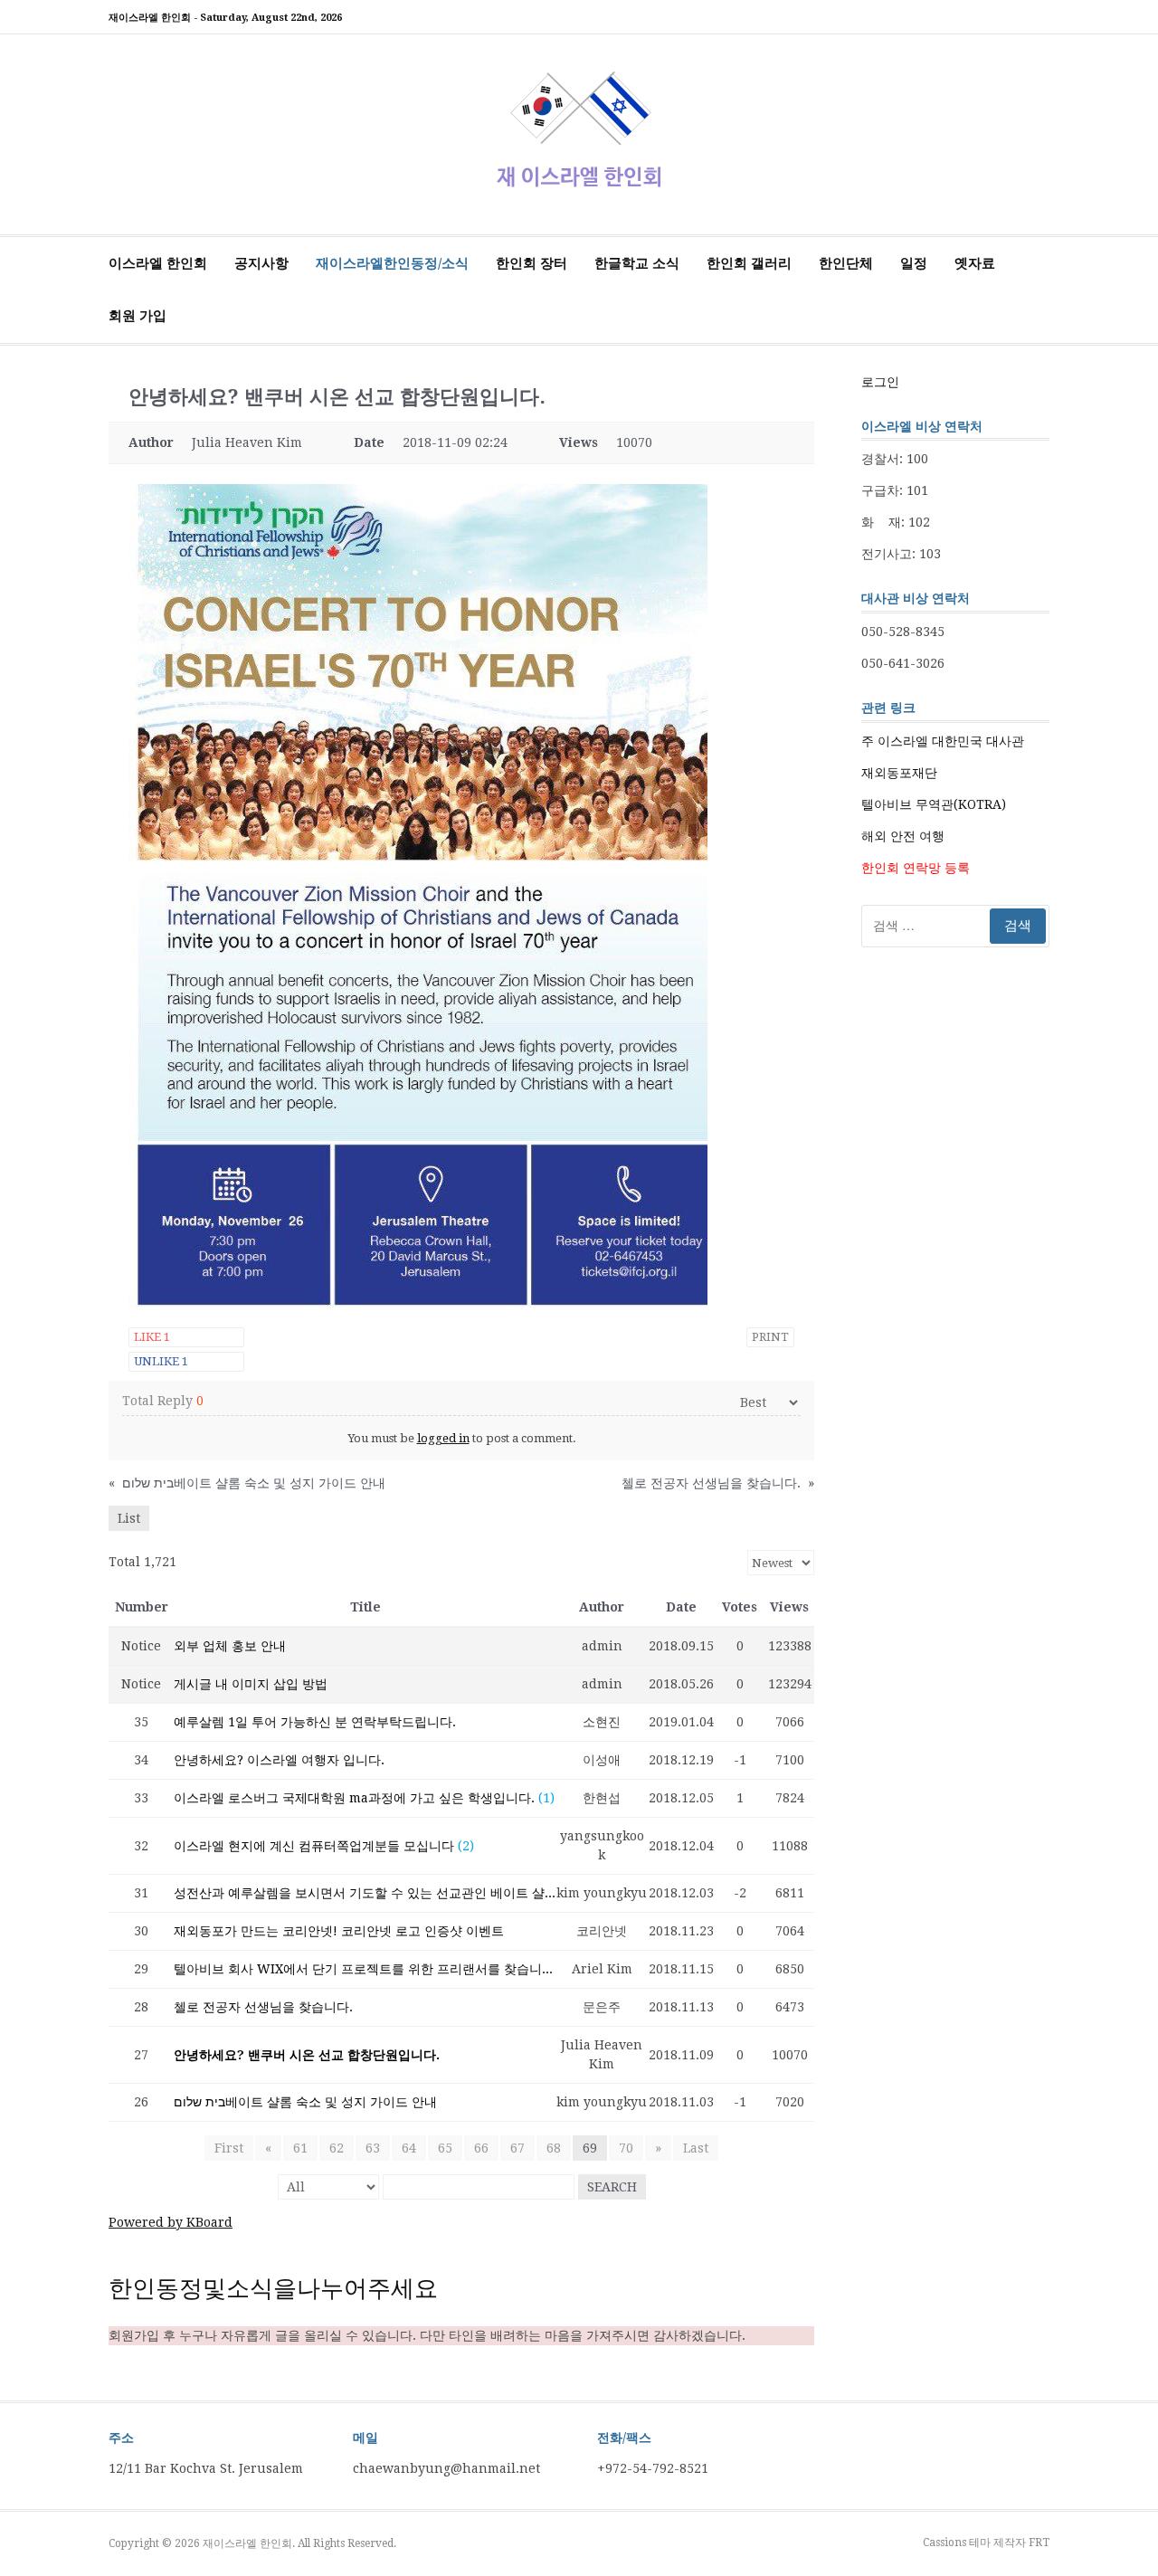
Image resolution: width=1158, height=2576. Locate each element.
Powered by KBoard (171, 2222)
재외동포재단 (899, 773)
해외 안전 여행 (903, 836)
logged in (443, 1438)
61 (300, 2148)
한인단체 (846, 263)
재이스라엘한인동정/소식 (392, 263)
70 (626, 2148)
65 (445, 2148)
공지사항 (261, 263)
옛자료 (975, 263)
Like (152, 1337)
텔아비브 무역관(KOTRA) (934, 804)
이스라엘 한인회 (158, 263)
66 (481, 2148)
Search (612, 2187)
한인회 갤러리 (749, 263)
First (229, 2148)
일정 (914, 263)
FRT (1039, 2543)
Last (696, 2148)
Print (770, 1337)
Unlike (161, 1361)
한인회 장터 (532, 263)
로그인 (880, 382)
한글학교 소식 (637, 263)
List (129, 1518)
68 (554, 2148)
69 (590, 2148)
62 (337, 2148)
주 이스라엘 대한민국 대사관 (943, 741)
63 (373, 2148)
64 (409, 2148)
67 (517, 2148)
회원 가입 (138, 316)
